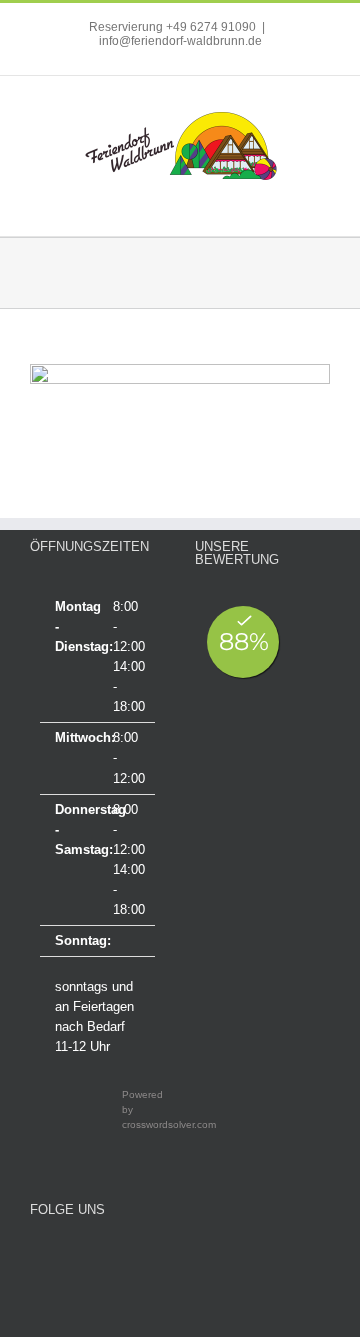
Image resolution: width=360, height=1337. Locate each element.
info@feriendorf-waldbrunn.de (180, 41)
